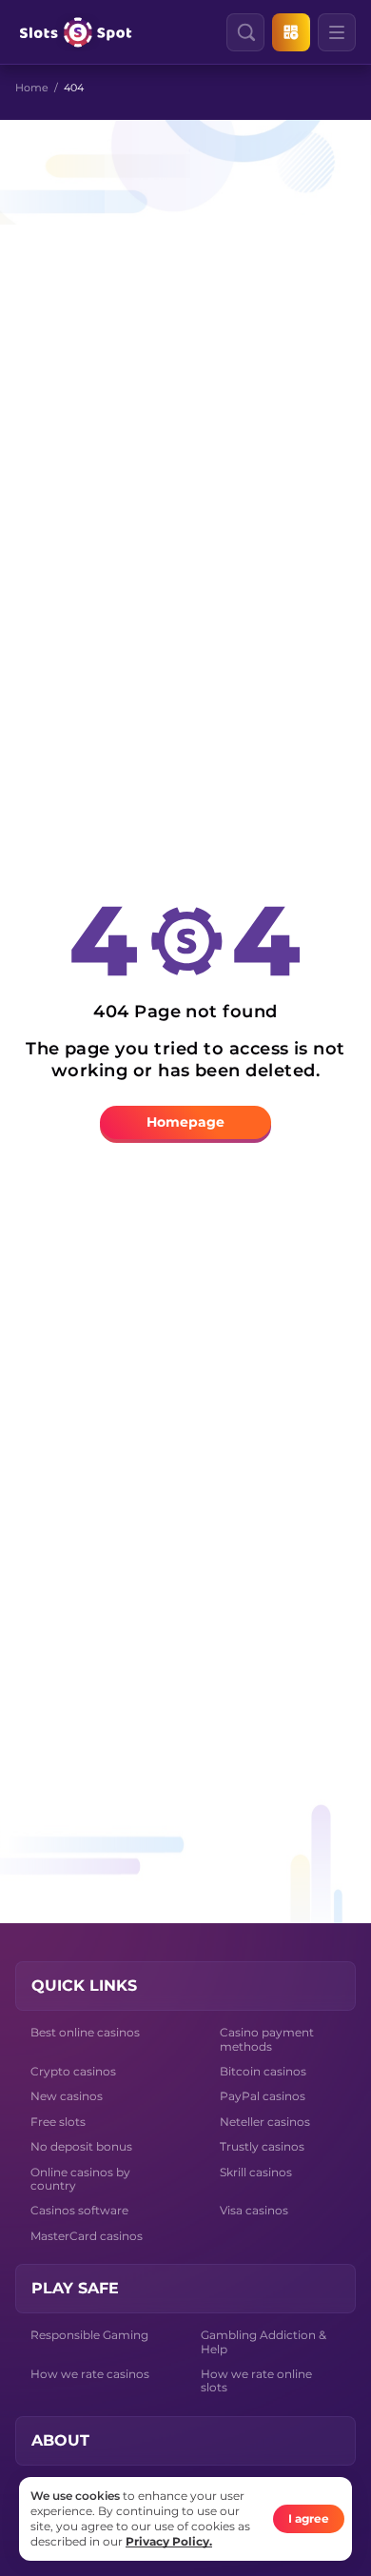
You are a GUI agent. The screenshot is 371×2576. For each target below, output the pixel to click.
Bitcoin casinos (263, 2071)
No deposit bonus (81, 2146)
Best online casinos (85, 2032)
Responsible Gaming (89, 2335)
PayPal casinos (263, 2096)
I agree (309, 2518)
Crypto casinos (73, 2071)
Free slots (58, 2122)
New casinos (67, 2096)
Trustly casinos (262, 2146)
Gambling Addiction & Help (264, 2341)
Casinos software (79, 2210)
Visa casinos (254, 2210)
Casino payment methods (267, 2039)
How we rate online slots (256, 2380)
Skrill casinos (256, 2172)
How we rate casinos (90, 2374)
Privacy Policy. (169, 2541)
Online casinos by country (80, 2179)
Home (32, 88)
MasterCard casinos (87, 2236)
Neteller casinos (265, 2122)
